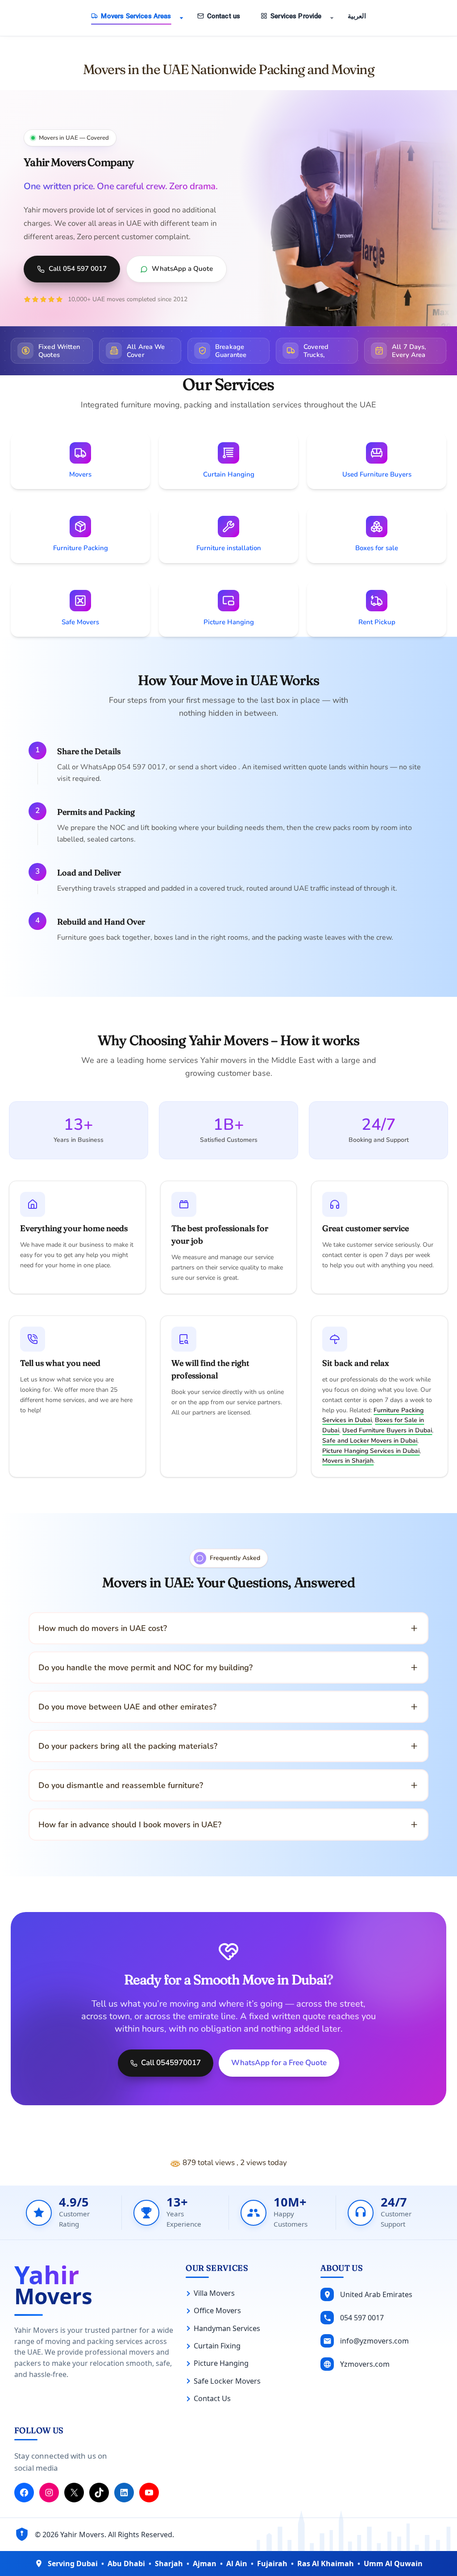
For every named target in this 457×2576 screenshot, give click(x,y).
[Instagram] (49, 2493)
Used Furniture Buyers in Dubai (387, 1430)
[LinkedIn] (124, 2493)
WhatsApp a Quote (182, 269)
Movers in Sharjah (348, 1461)
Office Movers (217, 2311)
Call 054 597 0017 (78, 269)
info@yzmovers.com (374, 2340)
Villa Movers (214, 2293)
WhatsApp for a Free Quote (279, 2063)
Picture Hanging (221, 2363)
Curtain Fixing (217, 2346)
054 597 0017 (362, 2317)
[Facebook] (24, 2493)
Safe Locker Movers (227, 2381)
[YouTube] (149, 2493)
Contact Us (212, 2398)
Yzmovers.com (365, 2364)
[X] (74, 2493)
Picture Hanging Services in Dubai (371, 1451)
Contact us (224, 16)
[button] (181, 18)
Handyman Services (227, 2328)
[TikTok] (99, 2493)
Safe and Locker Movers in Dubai (370, 1441)
